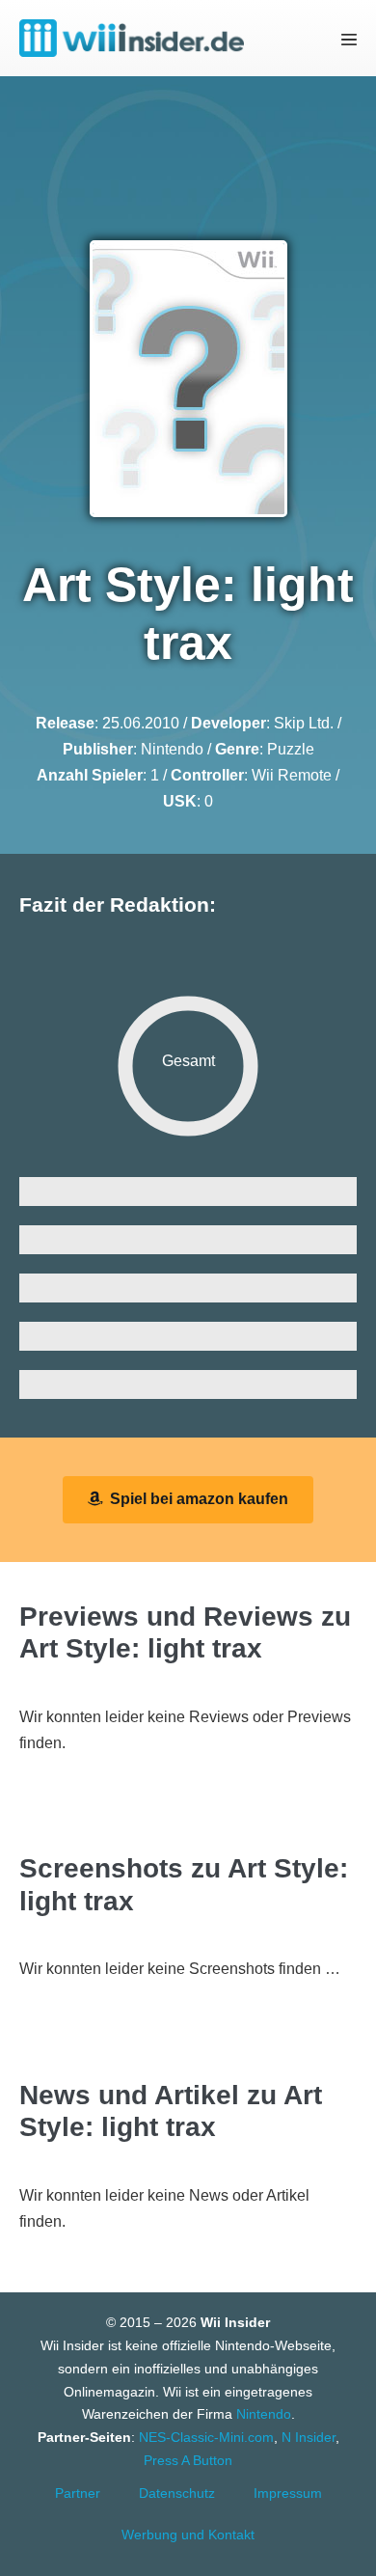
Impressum (288, 2493)
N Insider (309, 2437)
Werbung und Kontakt (188, 2535)
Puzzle (291, 749)
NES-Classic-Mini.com (206, 2437)
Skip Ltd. (304, 723)
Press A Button (188, 2460)
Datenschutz (177, 2493)
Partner (78, 2493)
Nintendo (172, 749)
